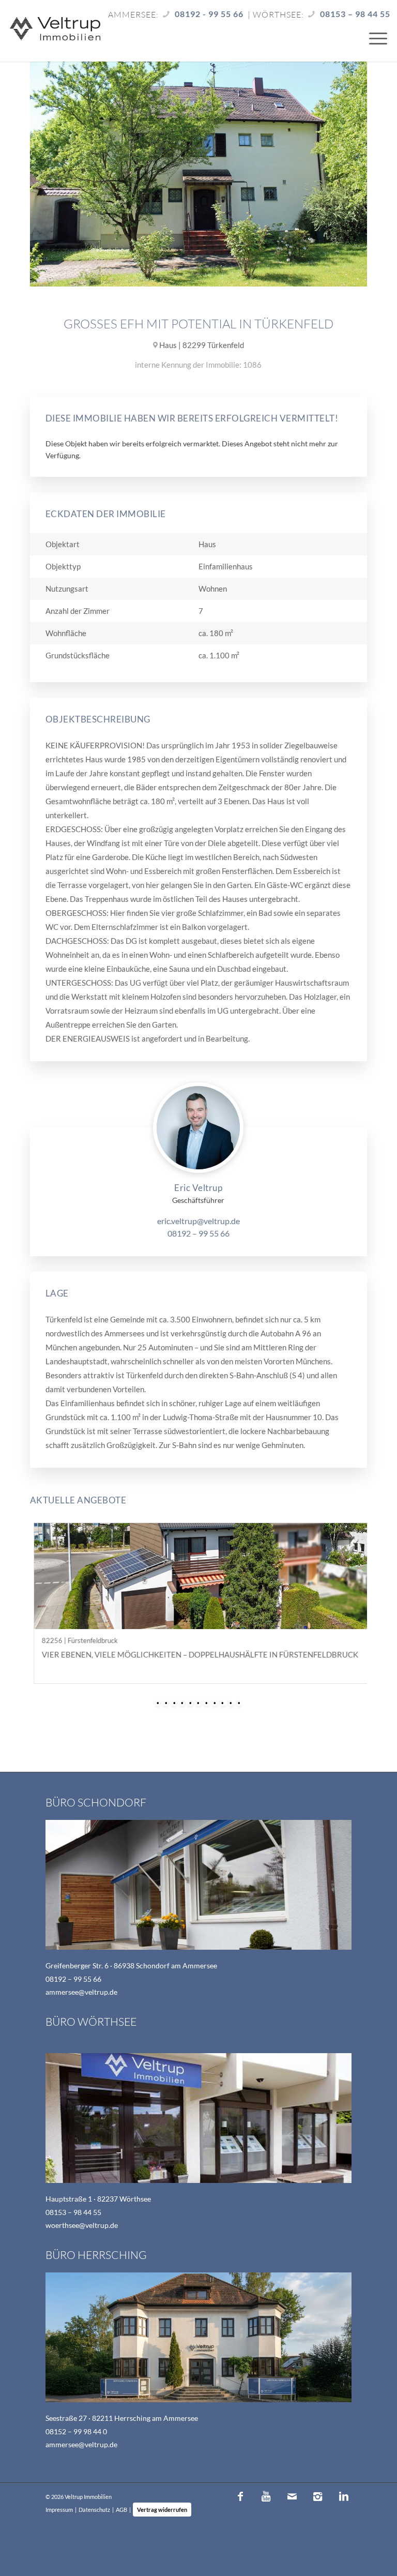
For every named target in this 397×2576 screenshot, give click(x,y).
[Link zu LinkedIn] (344, 2496)
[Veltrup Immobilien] (55, 30)
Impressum (59, 2510)
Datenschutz (94, 2510)
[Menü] (373, 38)
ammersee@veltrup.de (81, 1992)
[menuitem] (373, 38)
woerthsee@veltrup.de (82, 2225)
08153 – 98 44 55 (355, 14)
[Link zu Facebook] (240, 2496)
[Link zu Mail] (292, 2496)
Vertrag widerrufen (162, 2510)
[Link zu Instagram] (318, 2496)
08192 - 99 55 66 (209, 14)
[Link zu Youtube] (266, 2496)
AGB (121, 2510)
